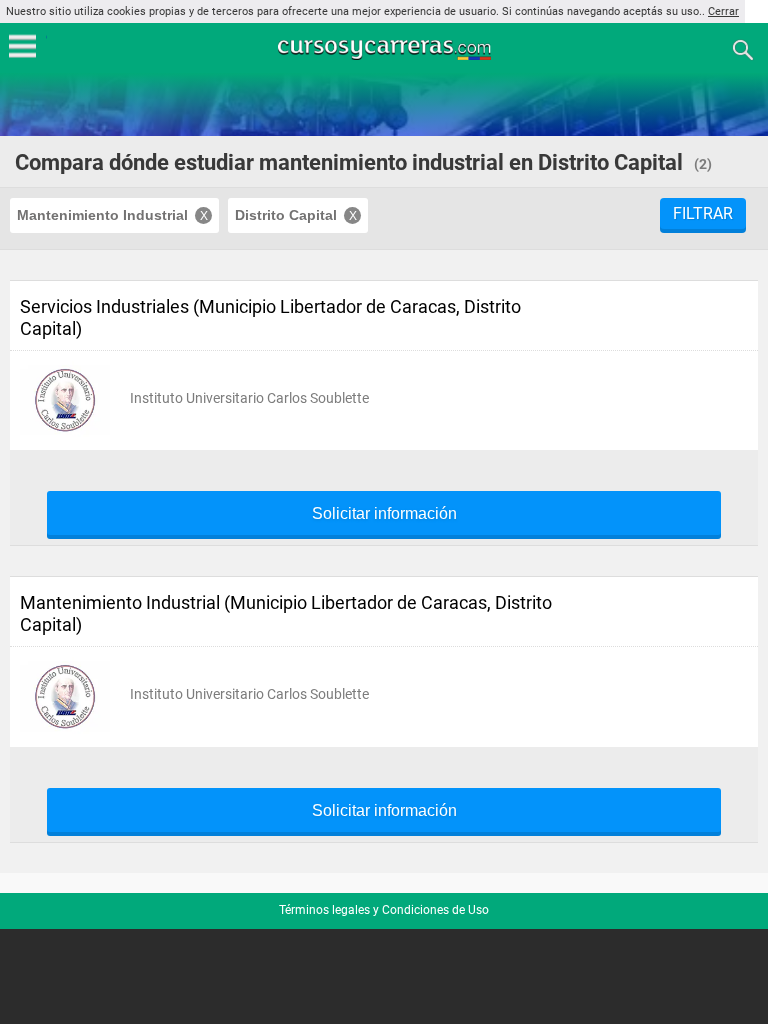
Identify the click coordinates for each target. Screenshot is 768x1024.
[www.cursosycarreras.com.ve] (386, 48)
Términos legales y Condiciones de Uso (384, 910)
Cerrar (723, 11)
